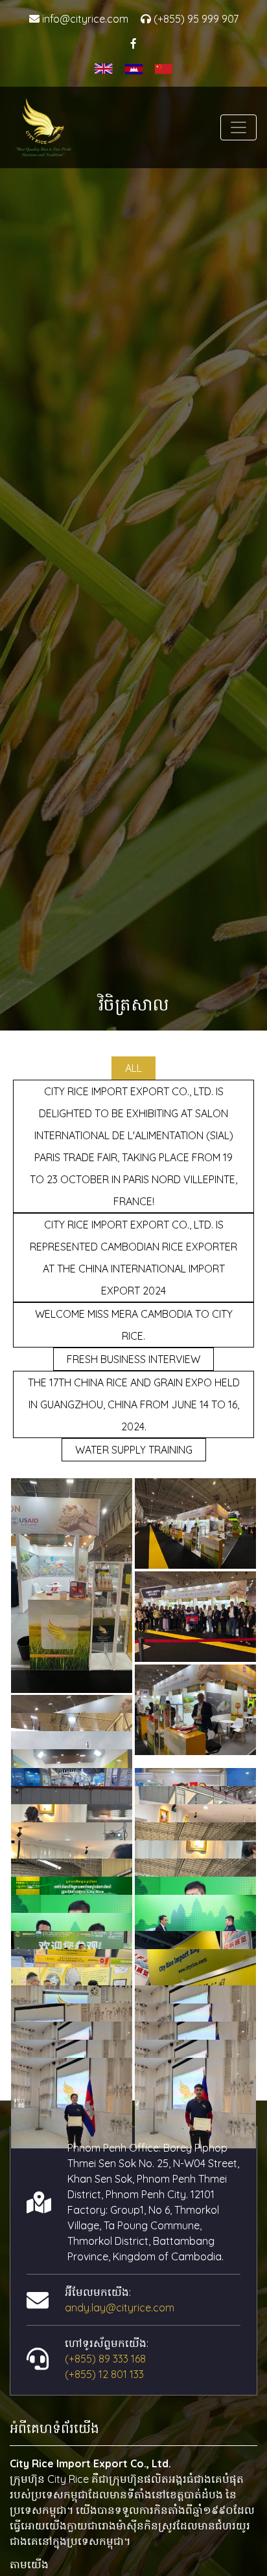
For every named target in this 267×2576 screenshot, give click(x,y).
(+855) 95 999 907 (195, 19)
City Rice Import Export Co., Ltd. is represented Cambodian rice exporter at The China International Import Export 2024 (133, 1258)
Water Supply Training (134, 1450)
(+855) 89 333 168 (105, 2359)
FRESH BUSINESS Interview (133, 1359)
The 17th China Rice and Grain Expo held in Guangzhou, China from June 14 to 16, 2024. (134, 1404)
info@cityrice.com (84, 19)
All (133, 1068)
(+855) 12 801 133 (104, 2374)
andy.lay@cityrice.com (120, 2308)
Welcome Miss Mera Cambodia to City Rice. (134, 1325)
